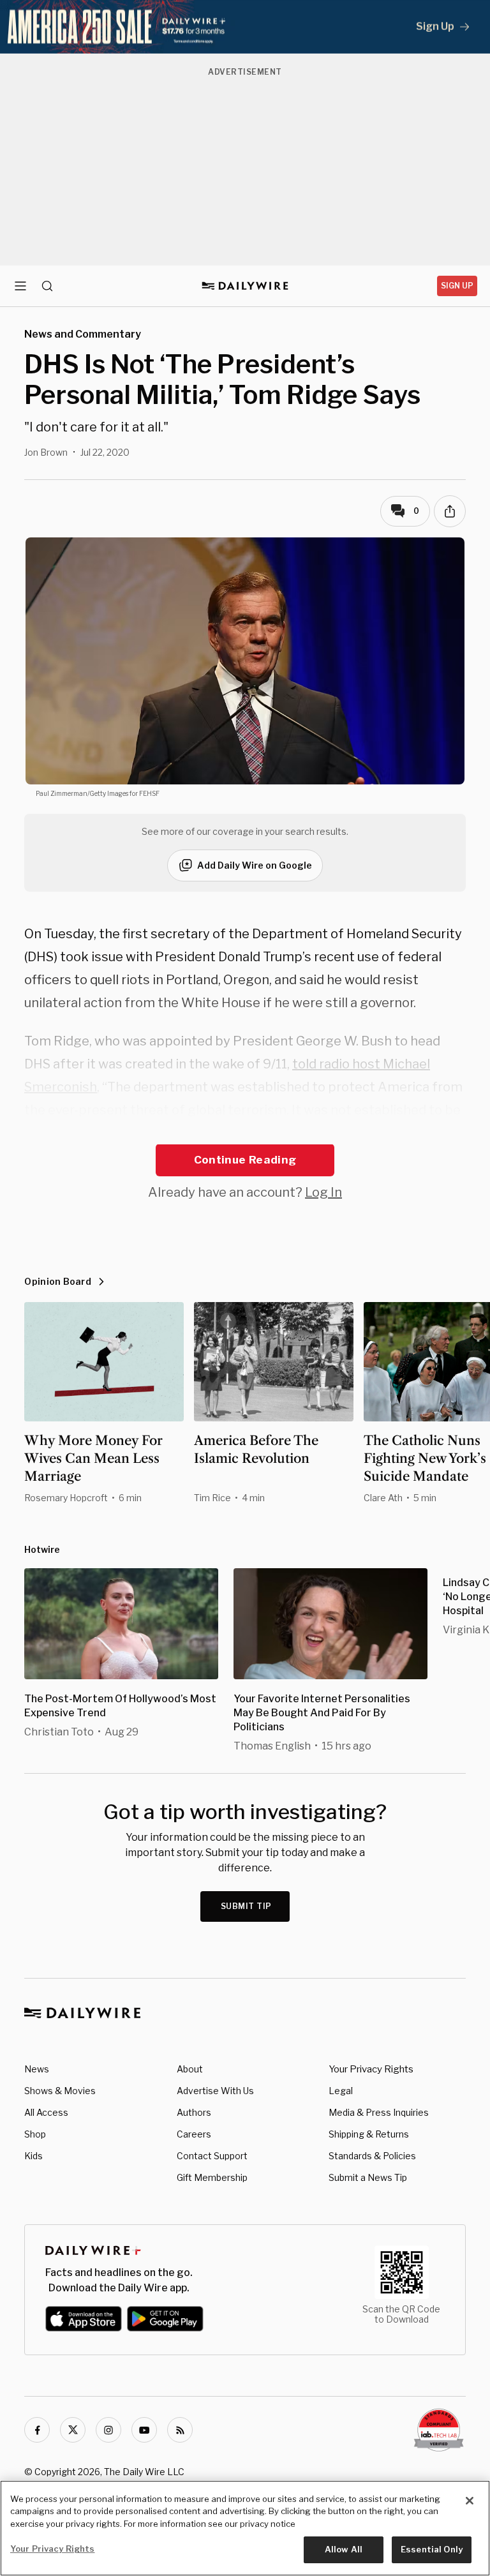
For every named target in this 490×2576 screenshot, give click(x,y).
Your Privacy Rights (371, 2069)
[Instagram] (108, 2430)
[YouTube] (144, 2430)
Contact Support (212, 2156)
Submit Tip (246, 1906)
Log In (323, 1192)
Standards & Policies (372, 2156)
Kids (33, 2156)
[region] (245, 2528)
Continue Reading (245, 1160)
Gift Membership (212, 2177)
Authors (194, 2112)
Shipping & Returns (369, 2134)
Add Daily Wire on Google (255, 865)
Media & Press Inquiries (379, 2112)
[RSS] (180, 2430)
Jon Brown (46, 452)
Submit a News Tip (368, 2177)
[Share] (450, 511)
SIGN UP (457, 286)
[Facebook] (37, 2430)
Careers (194, 2134)
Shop (35, 2134)
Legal (341, 2091)
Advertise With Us (215, 2091)
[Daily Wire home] (245, 286)
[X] (73, 2430)
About (190, 2069)
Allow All (344, 2549)
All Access (46, 2112)
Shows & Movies (60, 2091)
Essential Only (432, 2549)
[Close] (470, 2501)
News (37, 2069)
